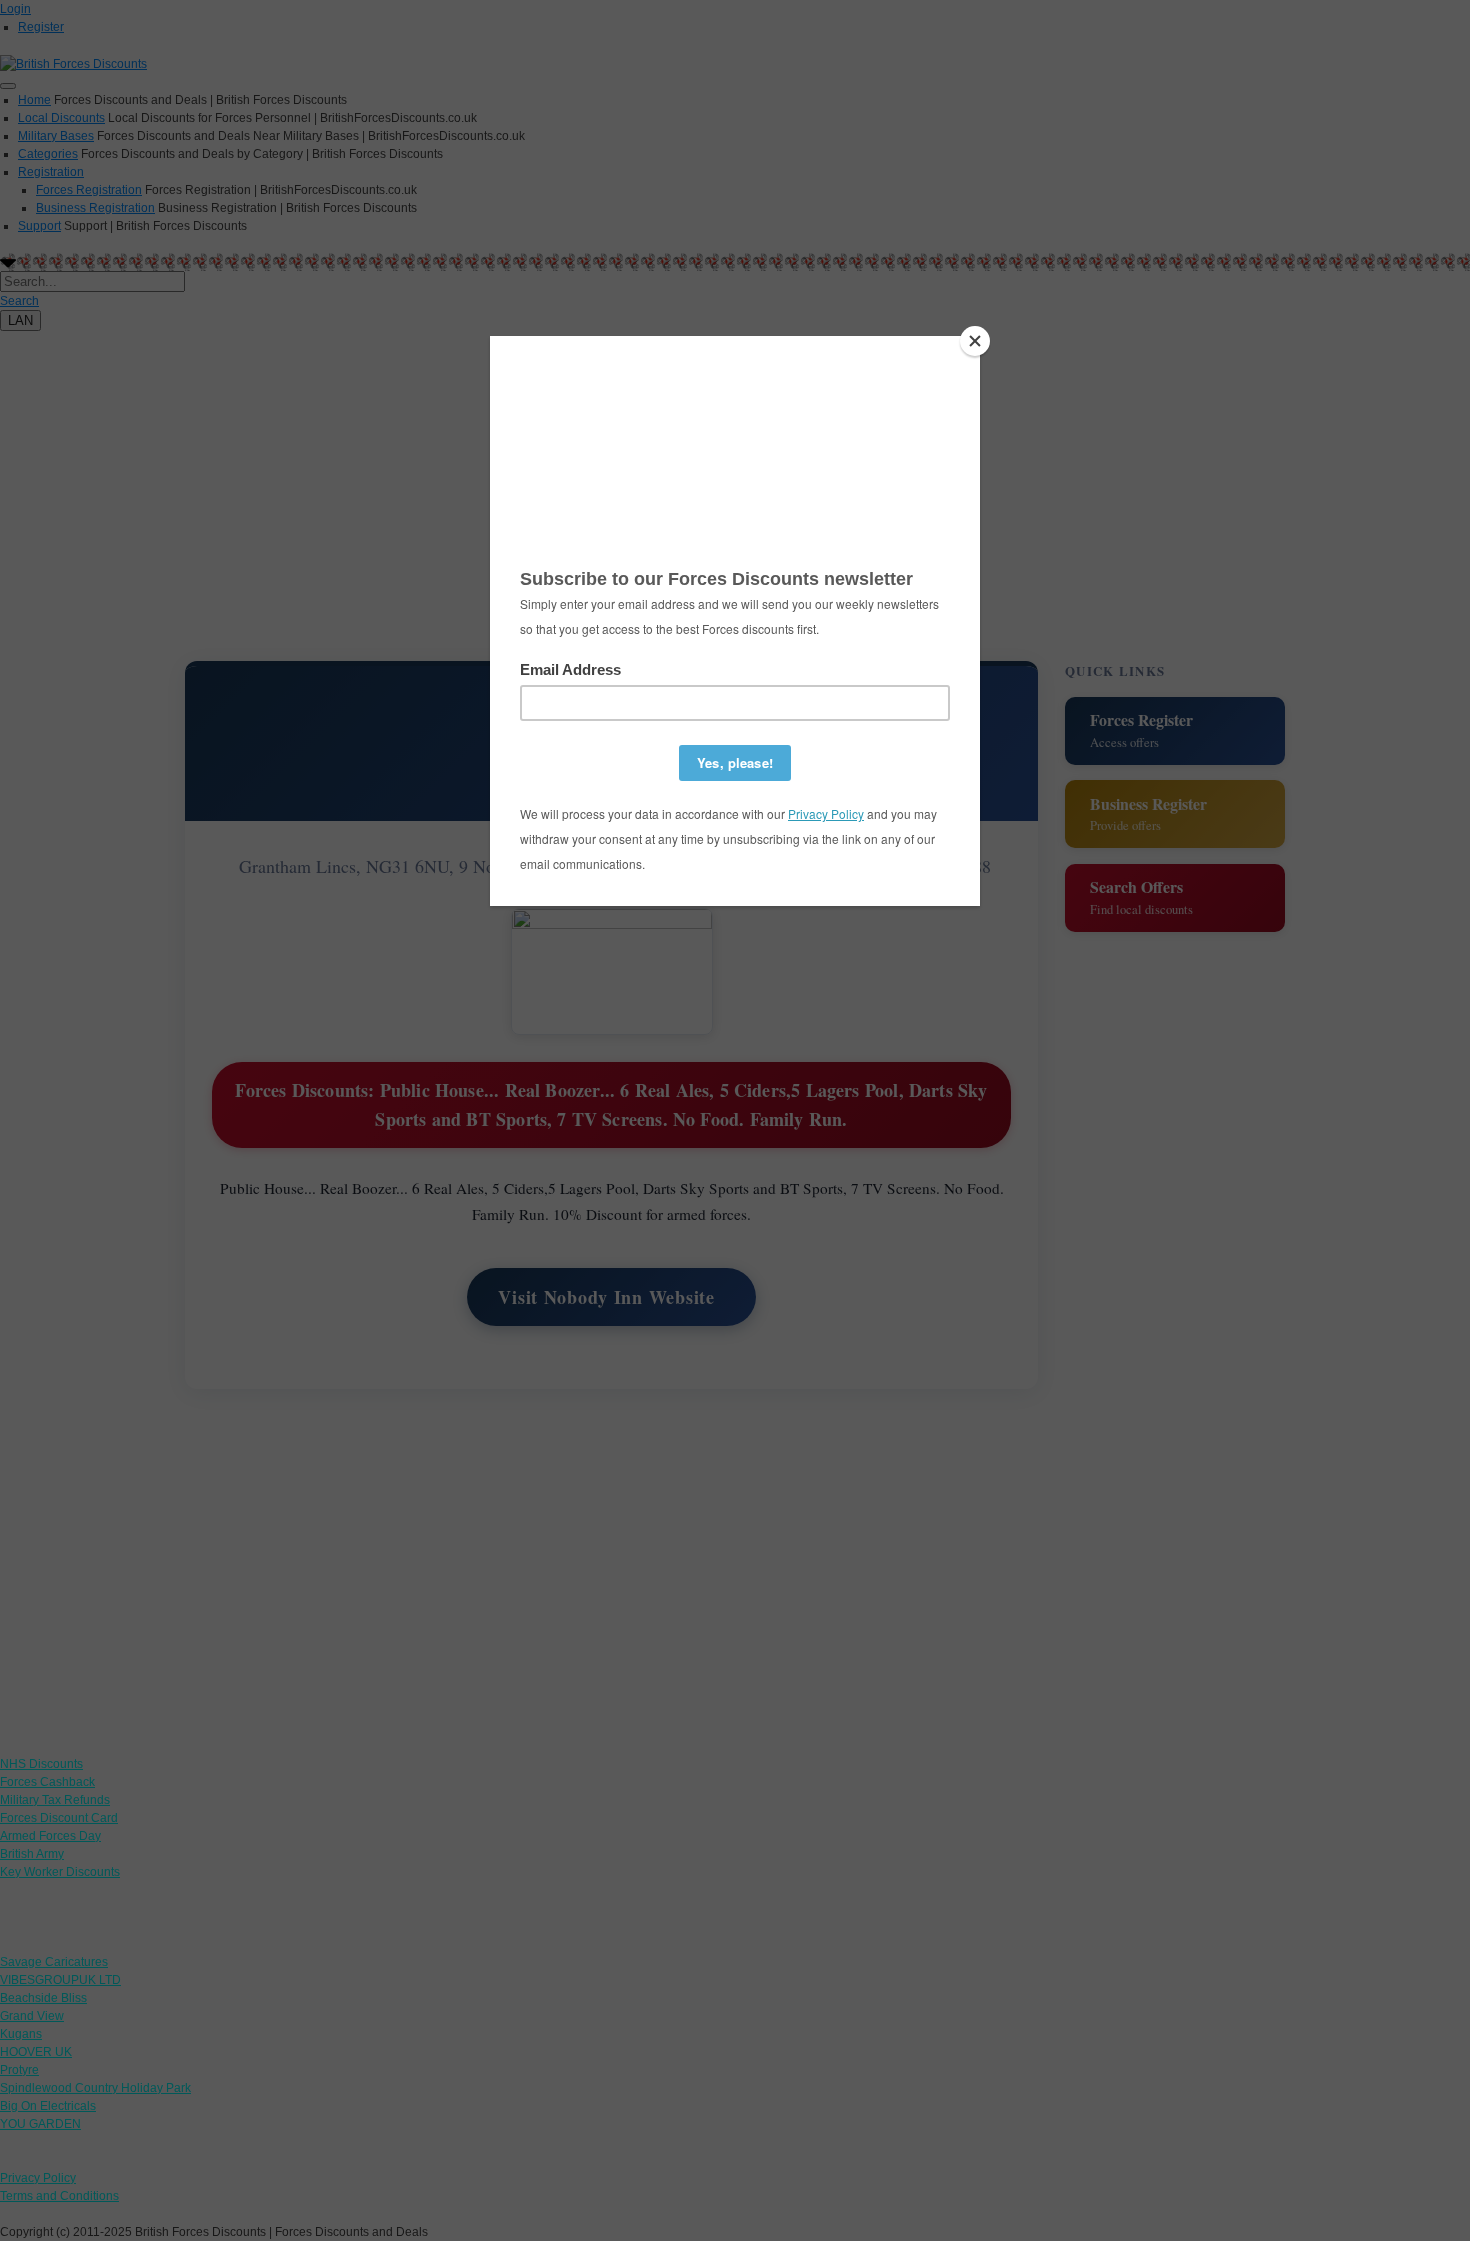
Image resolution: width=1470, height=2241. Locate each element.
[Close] (975, 341)
